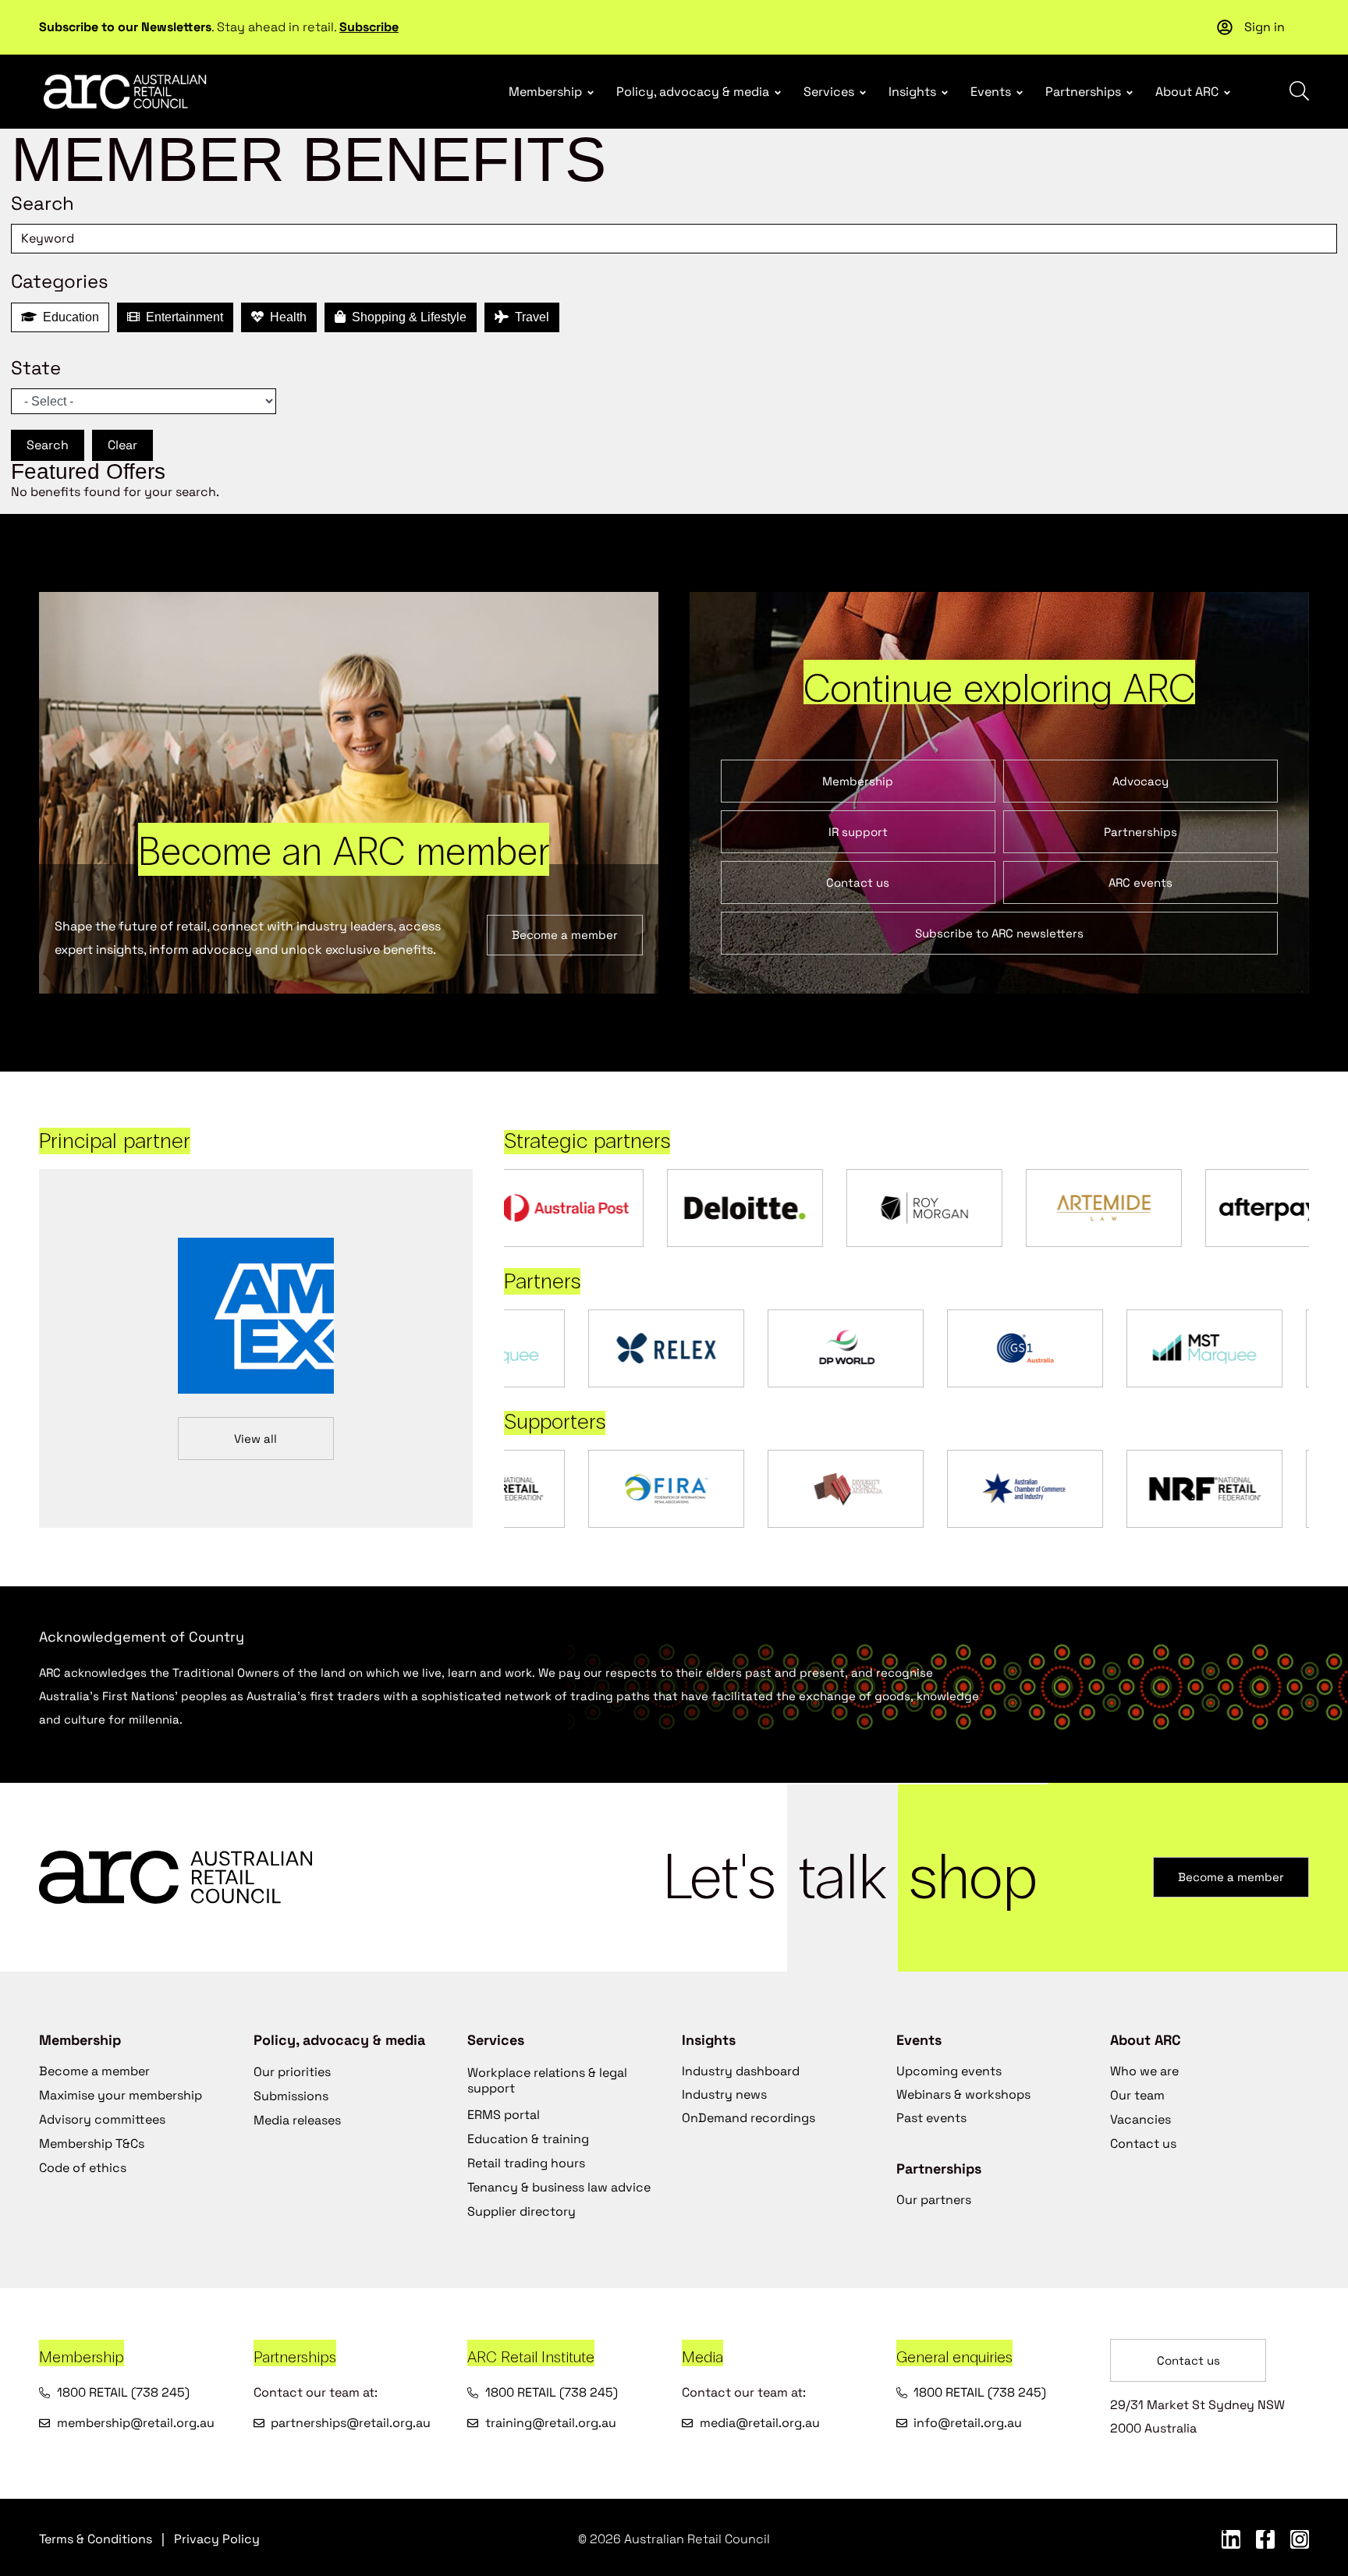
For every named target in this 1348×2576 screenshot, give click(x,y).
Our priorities (292, 2072)
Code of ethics (83, 2168)
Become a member (94, 2071)
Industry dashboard (741, 2071)
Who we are (1144, 2071)
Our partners (934, 2200)
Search (48, 445)
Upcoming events (949, 2071)
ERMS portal (504, 2115)
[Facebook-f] (1265, 2539)
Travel (529, 317)
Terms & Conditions (96, 2539)
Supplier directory (521, 2211)
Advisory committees (102, 2119)
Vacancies (1140, 2119)
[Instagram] (1300, 2539)
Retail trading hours (526, 2163)
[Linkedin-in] (1231, 2539)
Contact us (1143, 2144)
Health (285, 317)
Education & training (528, 2139)
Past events (931, 2118)
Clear (122, 445)
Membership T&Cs (92, 2144)
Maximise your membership (121, 2095)
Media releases (297, 2120)
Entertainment (181, 317)
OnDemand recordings (748, 2118)
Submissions (291, 2096)
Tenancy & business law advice (559, 2187)
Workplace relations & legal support (547, 2080)
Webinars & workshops (963, 2094)
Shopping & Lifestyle (406, 317)
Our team (1137, 2095)
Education (68, 317)
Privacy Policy (217, 2539)
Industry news (724, 2094)
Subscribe (369, 27)
